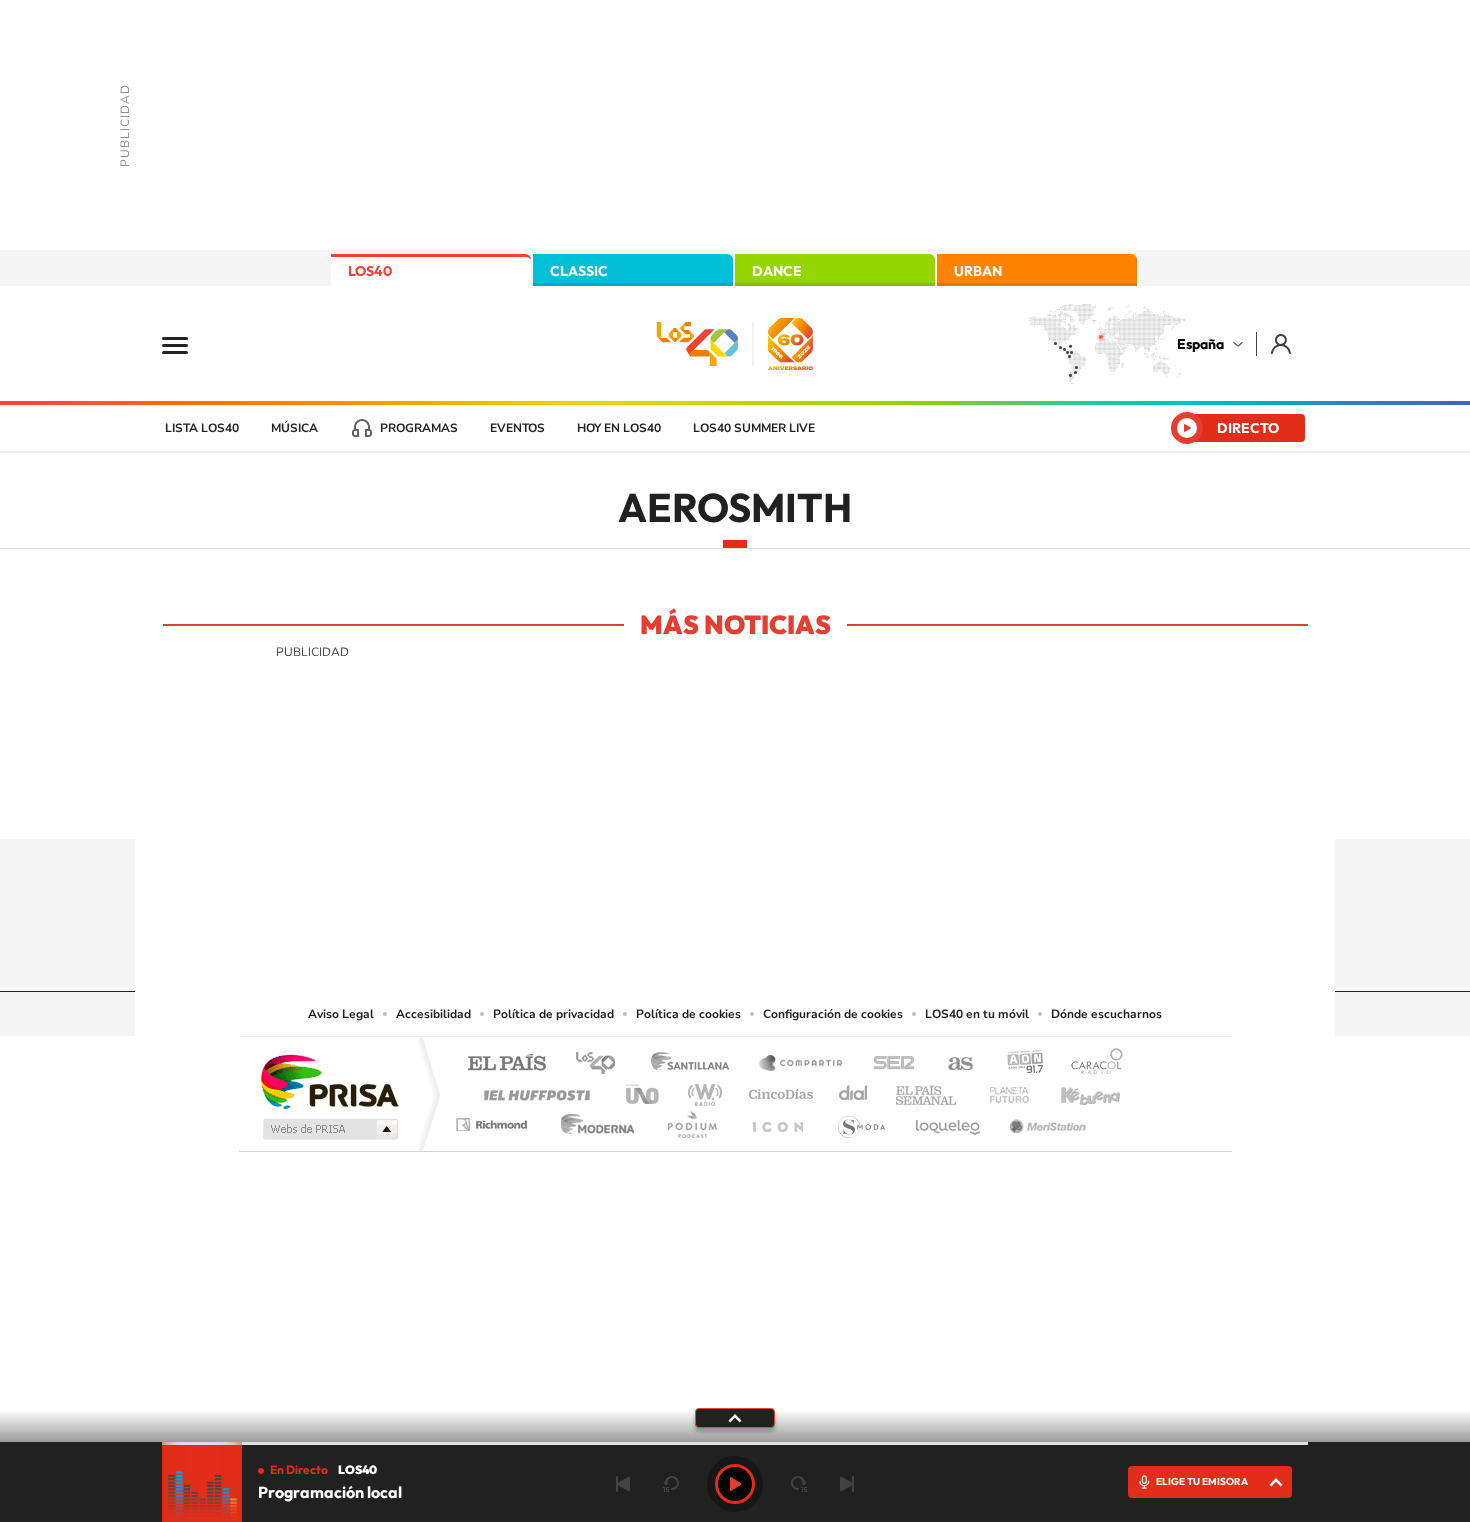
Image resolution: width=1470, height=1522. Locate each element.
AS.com (951, 1064)
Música (294, 428)
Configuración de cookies (833, 1014)
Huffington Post (533, 1089)
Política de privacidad (553, 1014)
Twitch (815, 800)
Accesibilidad (433, 1014)
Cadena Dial (854, 1089)
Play (735, 1484)
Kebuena (1073, 1089)
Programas (419, 428)
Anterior (623, 1484)
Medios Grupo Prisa (328, 1129)
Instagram (615, 800)
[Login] (1282, 343)
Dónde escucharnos (1106, 1014)
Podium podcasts (691, 1119)
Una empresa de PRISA (329, 1080)
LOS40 (370, 271)
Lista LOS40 (202, 428)
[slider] (735, 1443)
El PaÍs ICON (777, 1119)
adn (1017, 1064)
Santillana (696, 1064)
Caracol (1091, 1064)
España (1200, 344)
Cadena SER (888, 1064)
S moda (860, 1119)
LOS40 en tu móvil (977, 1014)
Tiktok (655, 800)
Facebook (775, 800)
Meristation (1045, 1119)
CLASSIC (579, 271)
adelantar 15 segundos (799, 1484)
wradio (701, 1089)
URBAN (978, 271)
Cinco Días (778, 1089)
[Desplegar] (735, 1417)
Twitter (735, 800)
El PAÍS (506, 1064)
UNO (644, 1089)
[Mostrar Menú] (188, 344)
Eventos (517, 428)
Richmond (494, 1119)
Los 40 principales (602, 1064)
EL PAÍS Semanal (927, 1089)
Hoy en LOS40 (619, 428)
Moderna (592, 1119)
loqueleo (949, 1119)
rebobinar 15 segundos (671, 1484)
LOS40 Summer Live (754, 428)
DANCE (777, 271)
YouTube (695, 800)
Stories (855, 800)
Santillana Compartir (802, 1064)
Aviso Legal (341, 1014)
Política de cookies (688, 1014)
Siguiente (847, 1484)
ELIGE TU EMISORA (1202, 1481)
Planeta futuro (1001, 1089)
